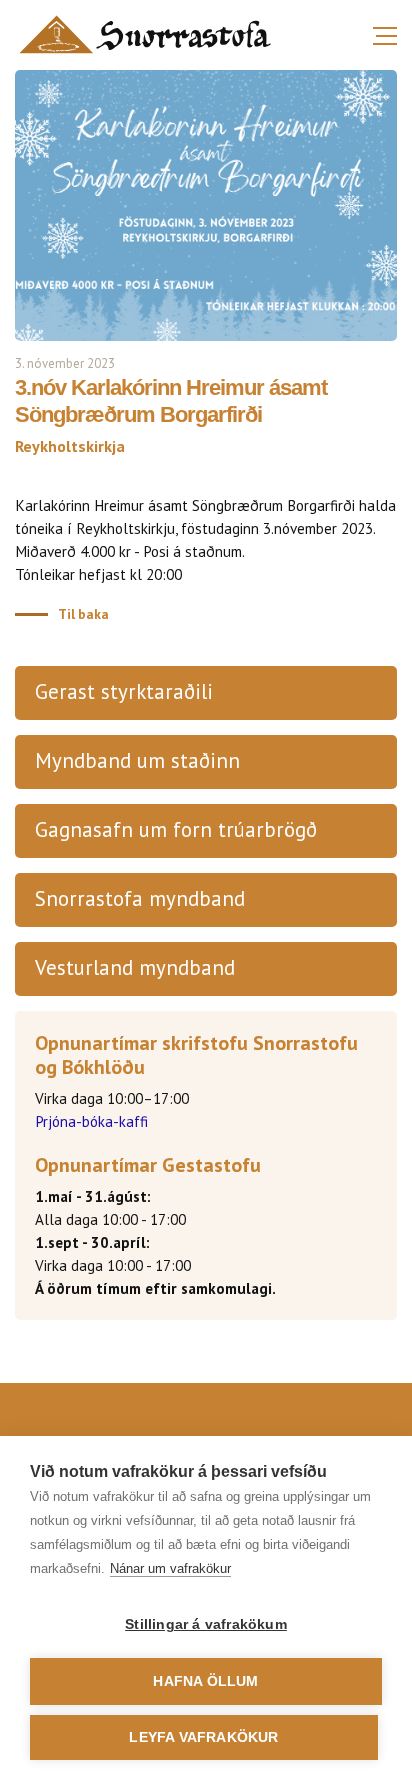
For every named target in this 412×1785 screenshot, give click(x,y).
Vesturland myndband (135, 967)
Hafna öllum (205, 1681)
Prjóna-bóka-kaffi (91, 1121)
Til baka (83, 614)
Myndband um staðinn (137, 760)
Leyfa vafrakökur (203, 1737)
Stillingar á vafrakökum (206, 1624)
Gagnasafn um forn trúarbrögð (176, 829)
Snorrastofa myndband (140, 898)
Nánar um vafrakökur (170, 1568)
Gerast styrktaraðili (124, 691)
